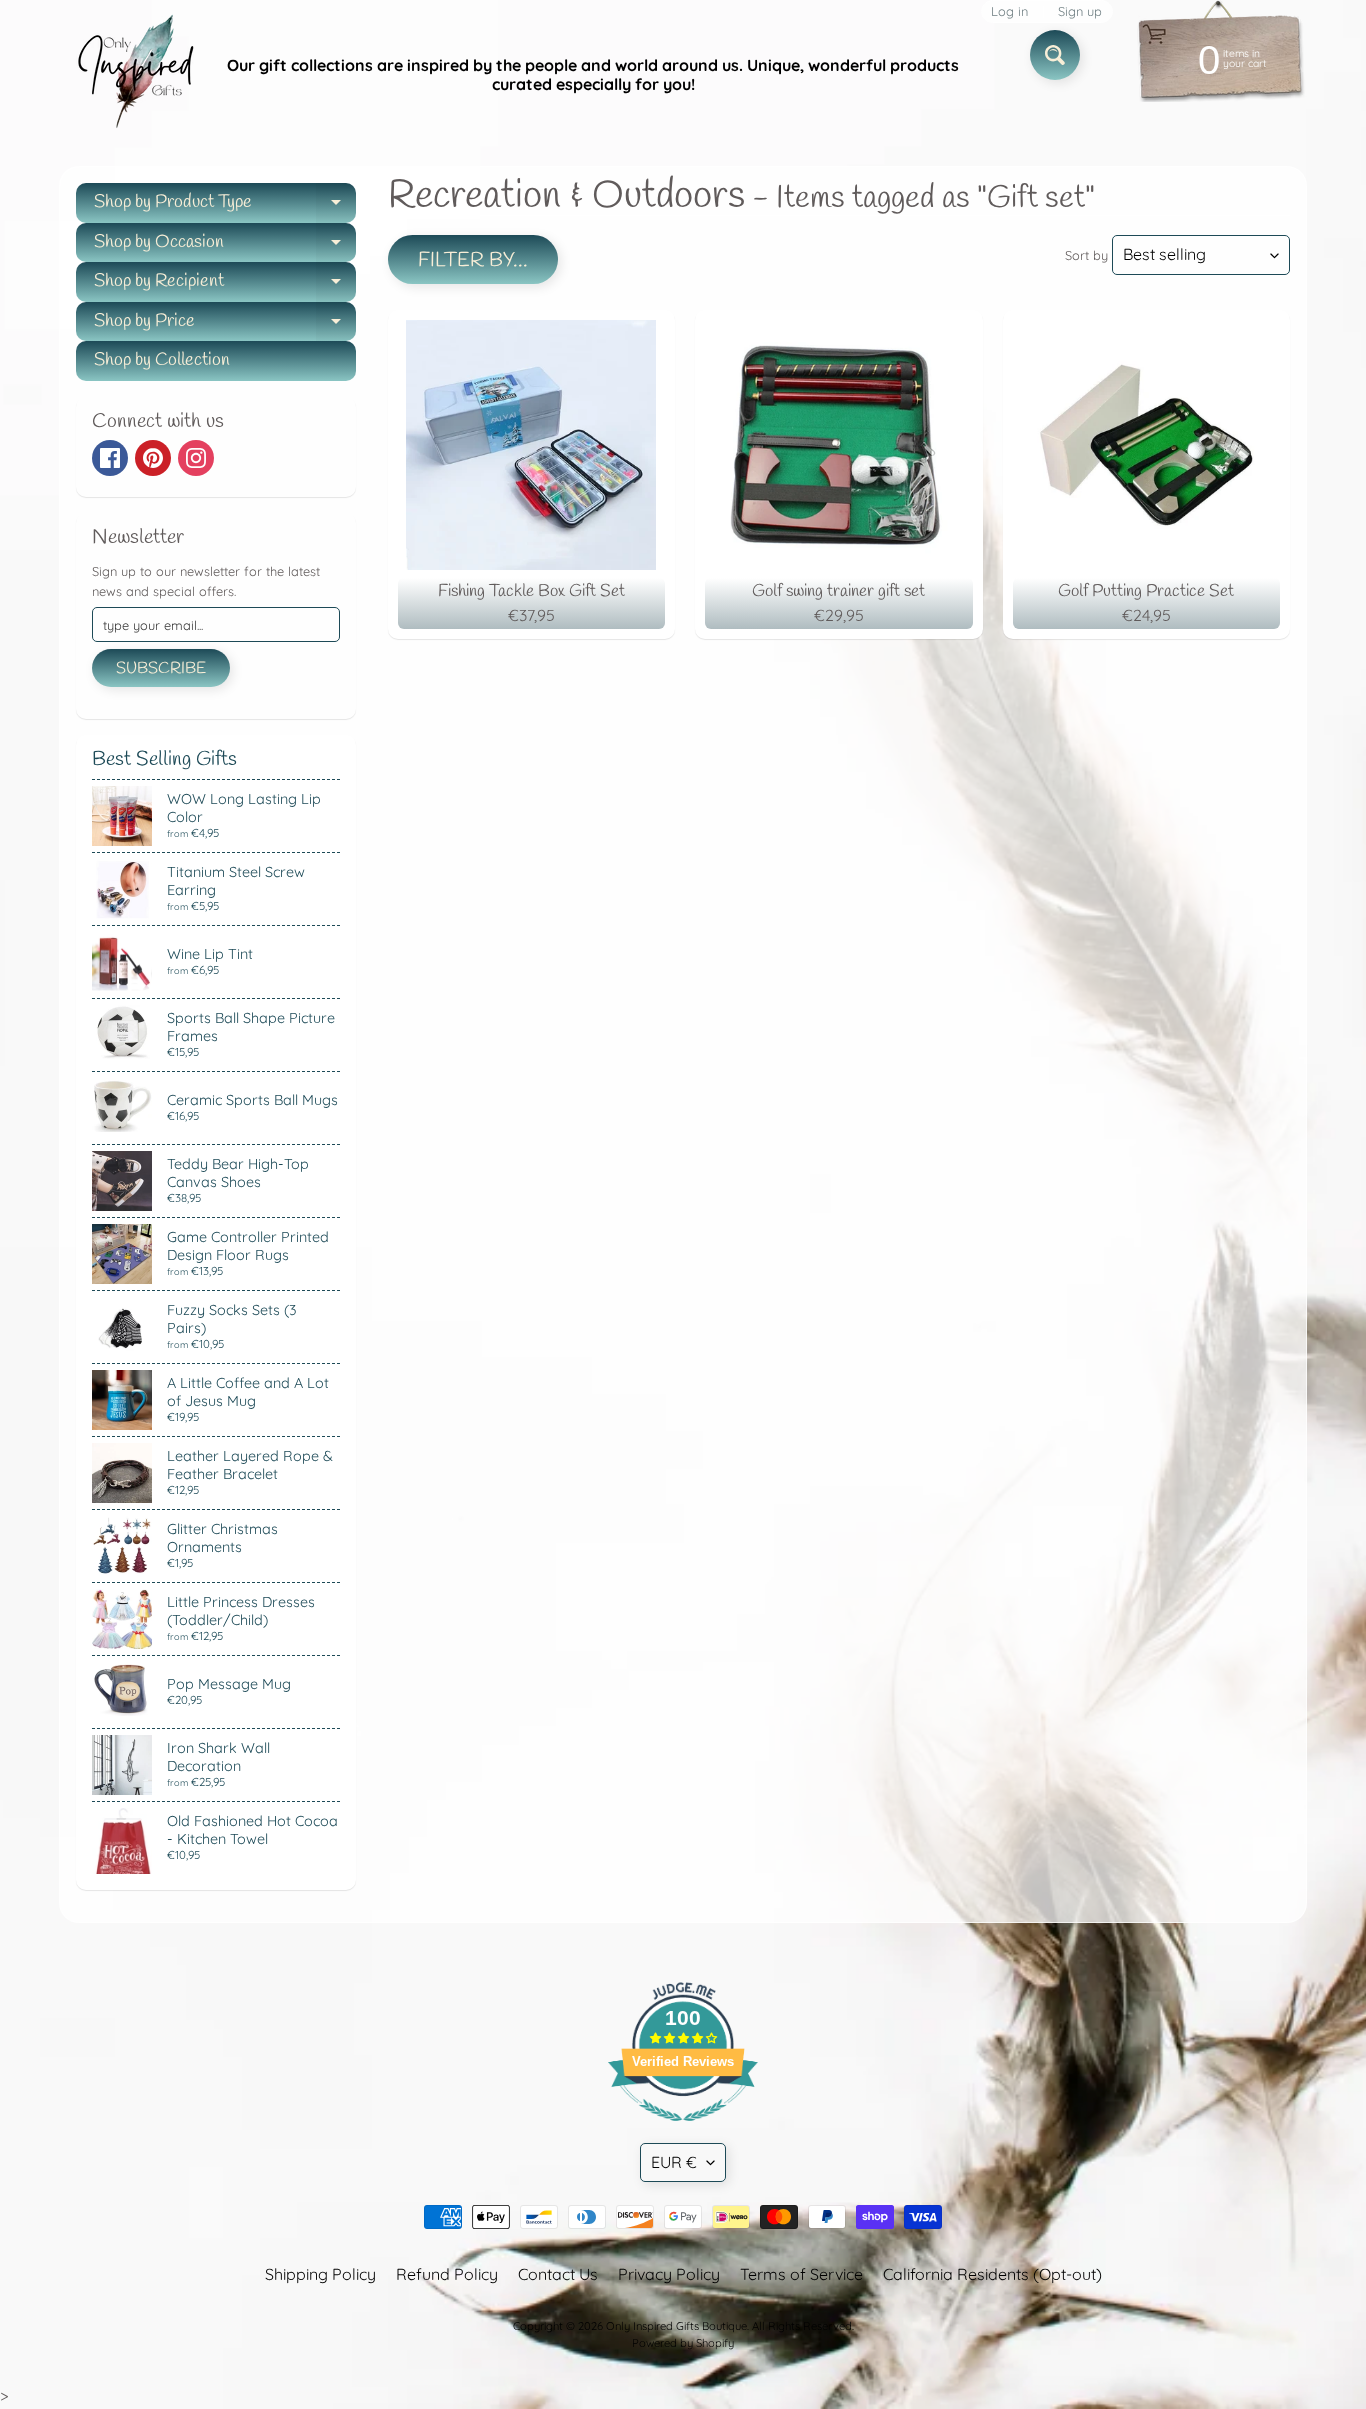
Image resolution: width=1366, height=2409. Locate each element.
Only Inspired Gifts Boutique (676, 2326)
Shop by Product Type (225, 206)
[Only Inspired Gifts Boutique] (134, 75)
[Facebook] (110, 458)
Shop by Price (225, 325)
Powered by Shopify (683, 2343)
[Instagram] (196, 458)
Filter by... (473, 260)
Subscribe (161, 668)
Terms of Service (801, 2274)
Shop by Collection (162, 360)
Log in (1009, 11)
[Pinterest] (153, 458)
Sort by (1086, 255)
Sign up (1080, 11)
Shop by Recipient (225, 285)
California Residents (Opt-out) (992, 2274)
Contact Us (558, 2274)
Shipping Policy (320, 2274)
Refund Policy (447, 2274)
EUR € (674, 2162)
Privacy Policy (669, 2274)
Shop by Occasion (225, 246)
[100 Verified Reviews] (683, 2131)
